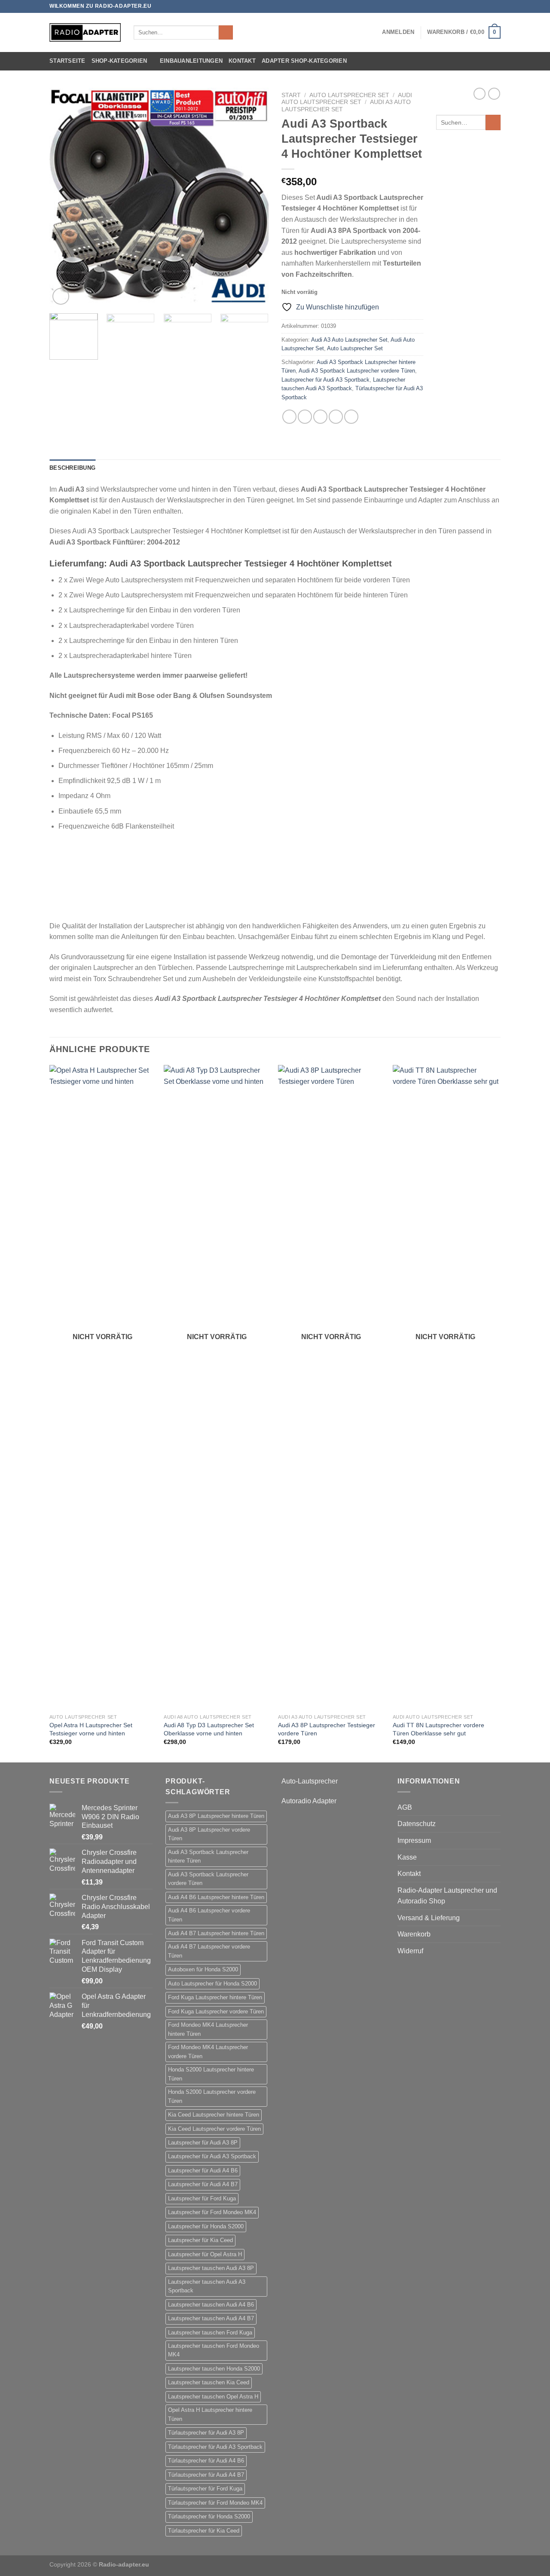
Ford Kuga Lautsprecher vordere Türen (216, 2012)
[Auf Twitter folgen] (488, 6)
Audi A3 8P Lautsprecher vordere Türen (209, 1834)
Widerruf (410, 1951)
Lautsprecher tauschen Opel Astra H (213, 2397)
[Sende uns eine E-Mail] (496, 6)
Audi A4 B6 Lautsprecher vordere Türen (209, 1915)
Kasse (407, 1857)
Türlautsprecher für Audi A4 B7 (206, 2475)
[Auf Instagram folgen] (480, 6)
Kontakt (242, 61)
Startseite (67, 61)
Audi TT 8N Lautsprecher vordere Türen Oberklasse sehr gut (438, 1729)
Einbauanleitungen (191, 61)
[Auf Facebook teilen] (289, 417)
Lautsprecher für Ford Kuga (202, 2198)
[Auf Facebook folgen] (472, 6)
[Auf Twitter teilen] (305, 417)
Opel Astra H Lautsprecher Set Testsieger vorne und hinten (91, 1729)
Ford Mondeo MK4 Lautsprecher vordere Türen (208, 2051)
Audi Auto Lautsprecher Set (347, 99)
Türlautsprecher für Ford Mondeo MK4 (215, 2503)
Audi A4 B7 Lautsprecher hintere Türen (216, 1933)
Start (291, 95)
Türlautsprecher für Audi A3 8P (206, 2433)
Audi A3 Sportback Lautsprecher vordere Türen (357, 371)
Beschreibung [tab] (72, 468)
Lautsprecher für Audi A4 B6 (203, 2171)
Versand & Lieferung (429, 1918)
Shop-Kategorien (119, 61)
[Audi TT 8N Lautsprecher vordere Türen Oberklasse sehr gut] (446, 1387)
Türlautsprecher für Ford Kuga (205, 2489)
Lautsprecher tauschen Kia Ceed (209, 2382)
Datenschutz (417, 1824)
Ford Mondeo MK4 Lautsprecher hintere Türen (208, 2029)
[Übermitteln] (226, 33)
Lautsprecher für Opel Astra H (205, 2254)
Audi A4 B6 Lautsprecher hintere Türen (216, 1897)
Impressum (414, 1840)
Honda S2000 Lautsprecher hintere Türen (211, 2074)
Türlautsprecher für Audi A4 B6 (206, 2461)
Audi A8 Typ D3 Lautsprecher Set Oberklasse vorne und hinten (209, 1729)
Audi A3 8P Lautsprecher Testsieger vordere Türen (327, 1729)
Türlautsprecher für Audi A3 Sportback (215, 2447)
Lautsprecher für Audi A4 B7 (203, 2184)
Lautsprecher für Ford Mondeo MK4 (212, 2212)
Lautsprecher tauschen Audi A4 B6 (211, 2305)
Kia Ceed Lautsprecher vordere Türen (214, 2129)
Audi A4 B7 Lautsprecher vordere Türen (209, 1951)
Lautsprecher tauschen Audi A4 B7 (211, 2318)
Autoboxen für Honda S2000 (203, 1969)
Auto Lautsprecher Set (349, 95)
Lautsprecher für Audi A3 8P (203, 2143)
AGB (405, 1807)
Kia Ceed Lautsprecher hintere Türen (214, 2115)
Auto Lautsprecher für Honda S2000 (212, 1984)
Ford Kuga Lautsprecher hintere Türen (215, 1997)
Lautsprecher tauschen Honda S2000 (214, 2369)
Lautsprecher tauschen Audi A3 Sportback (207, 2286)
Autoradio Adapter (309, 1801)
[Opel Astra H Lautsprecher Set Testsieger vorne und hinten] (102, 1387)
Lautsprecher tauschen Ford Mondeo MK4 (214, 2350)
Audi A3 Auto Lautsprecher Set (349, 340)
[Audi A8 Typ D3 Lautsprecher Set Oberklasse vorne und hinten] (217, 1387)
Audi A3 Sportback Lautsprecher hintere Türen (208, 1856)
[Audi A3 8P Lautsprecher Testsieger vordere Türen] (331, 1387)
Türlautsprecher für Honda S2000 (209, 2516)
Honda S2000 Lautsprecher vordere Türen (212, 2096)
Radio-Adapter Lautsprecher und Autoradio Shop (447, 1896)
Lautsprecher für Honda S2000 (206, 2226)
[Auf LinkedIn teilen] (351, 417)
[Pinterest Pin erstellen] (336, 417)
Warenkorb (414, 1934)
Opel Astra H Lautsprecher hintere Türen (210, 2414)
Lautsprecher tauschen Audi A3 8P (211, 2268)
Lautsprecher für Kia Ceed (200, 2240)
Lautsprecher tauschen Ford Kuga (210, 2333)
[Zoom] (61, 296)
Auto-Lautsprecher (310, 1781)
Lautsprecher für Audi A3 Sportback (325, 380)
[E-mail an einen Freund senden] (320, 417)
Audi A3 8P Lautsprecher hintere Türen (216, 1816)
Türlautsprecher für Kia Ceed (204, 2531)
